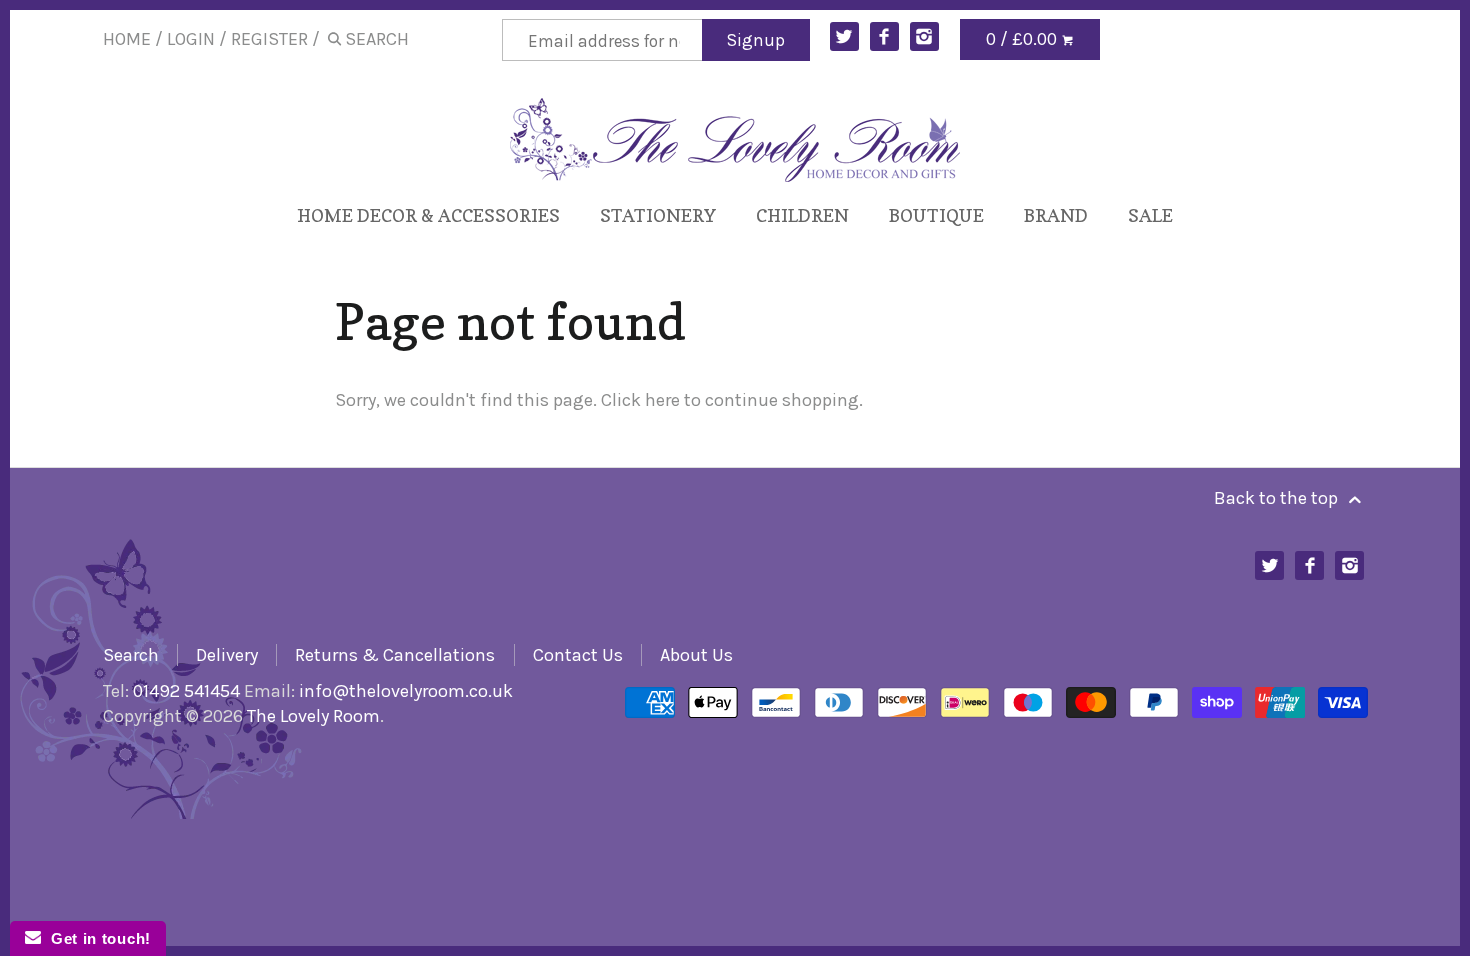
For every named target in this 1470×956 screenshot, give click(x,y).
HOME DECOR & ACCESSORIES (428, 215)
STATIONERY (658, 215)
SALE (1150, 215)
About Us (696, 655)
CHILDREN (802, 215)
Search (131, 655)
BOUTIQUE (936, 215)
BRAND (1056, 215)
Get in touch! (96, 938)
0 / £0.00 (1023, 39)
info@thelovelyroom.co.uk (406, 691)
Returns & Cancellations (395, 655)
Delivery (227, 655)
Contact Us (578, 655)
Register (269, 39)
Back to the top (1278, 498)
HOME (127, 39)
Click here (640, 400)
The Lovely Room (313, 716)
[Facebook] (884, 36)
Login (191, 39)
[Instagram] (924, 36)
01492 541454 (186, 691)
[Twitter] (844, 36)
